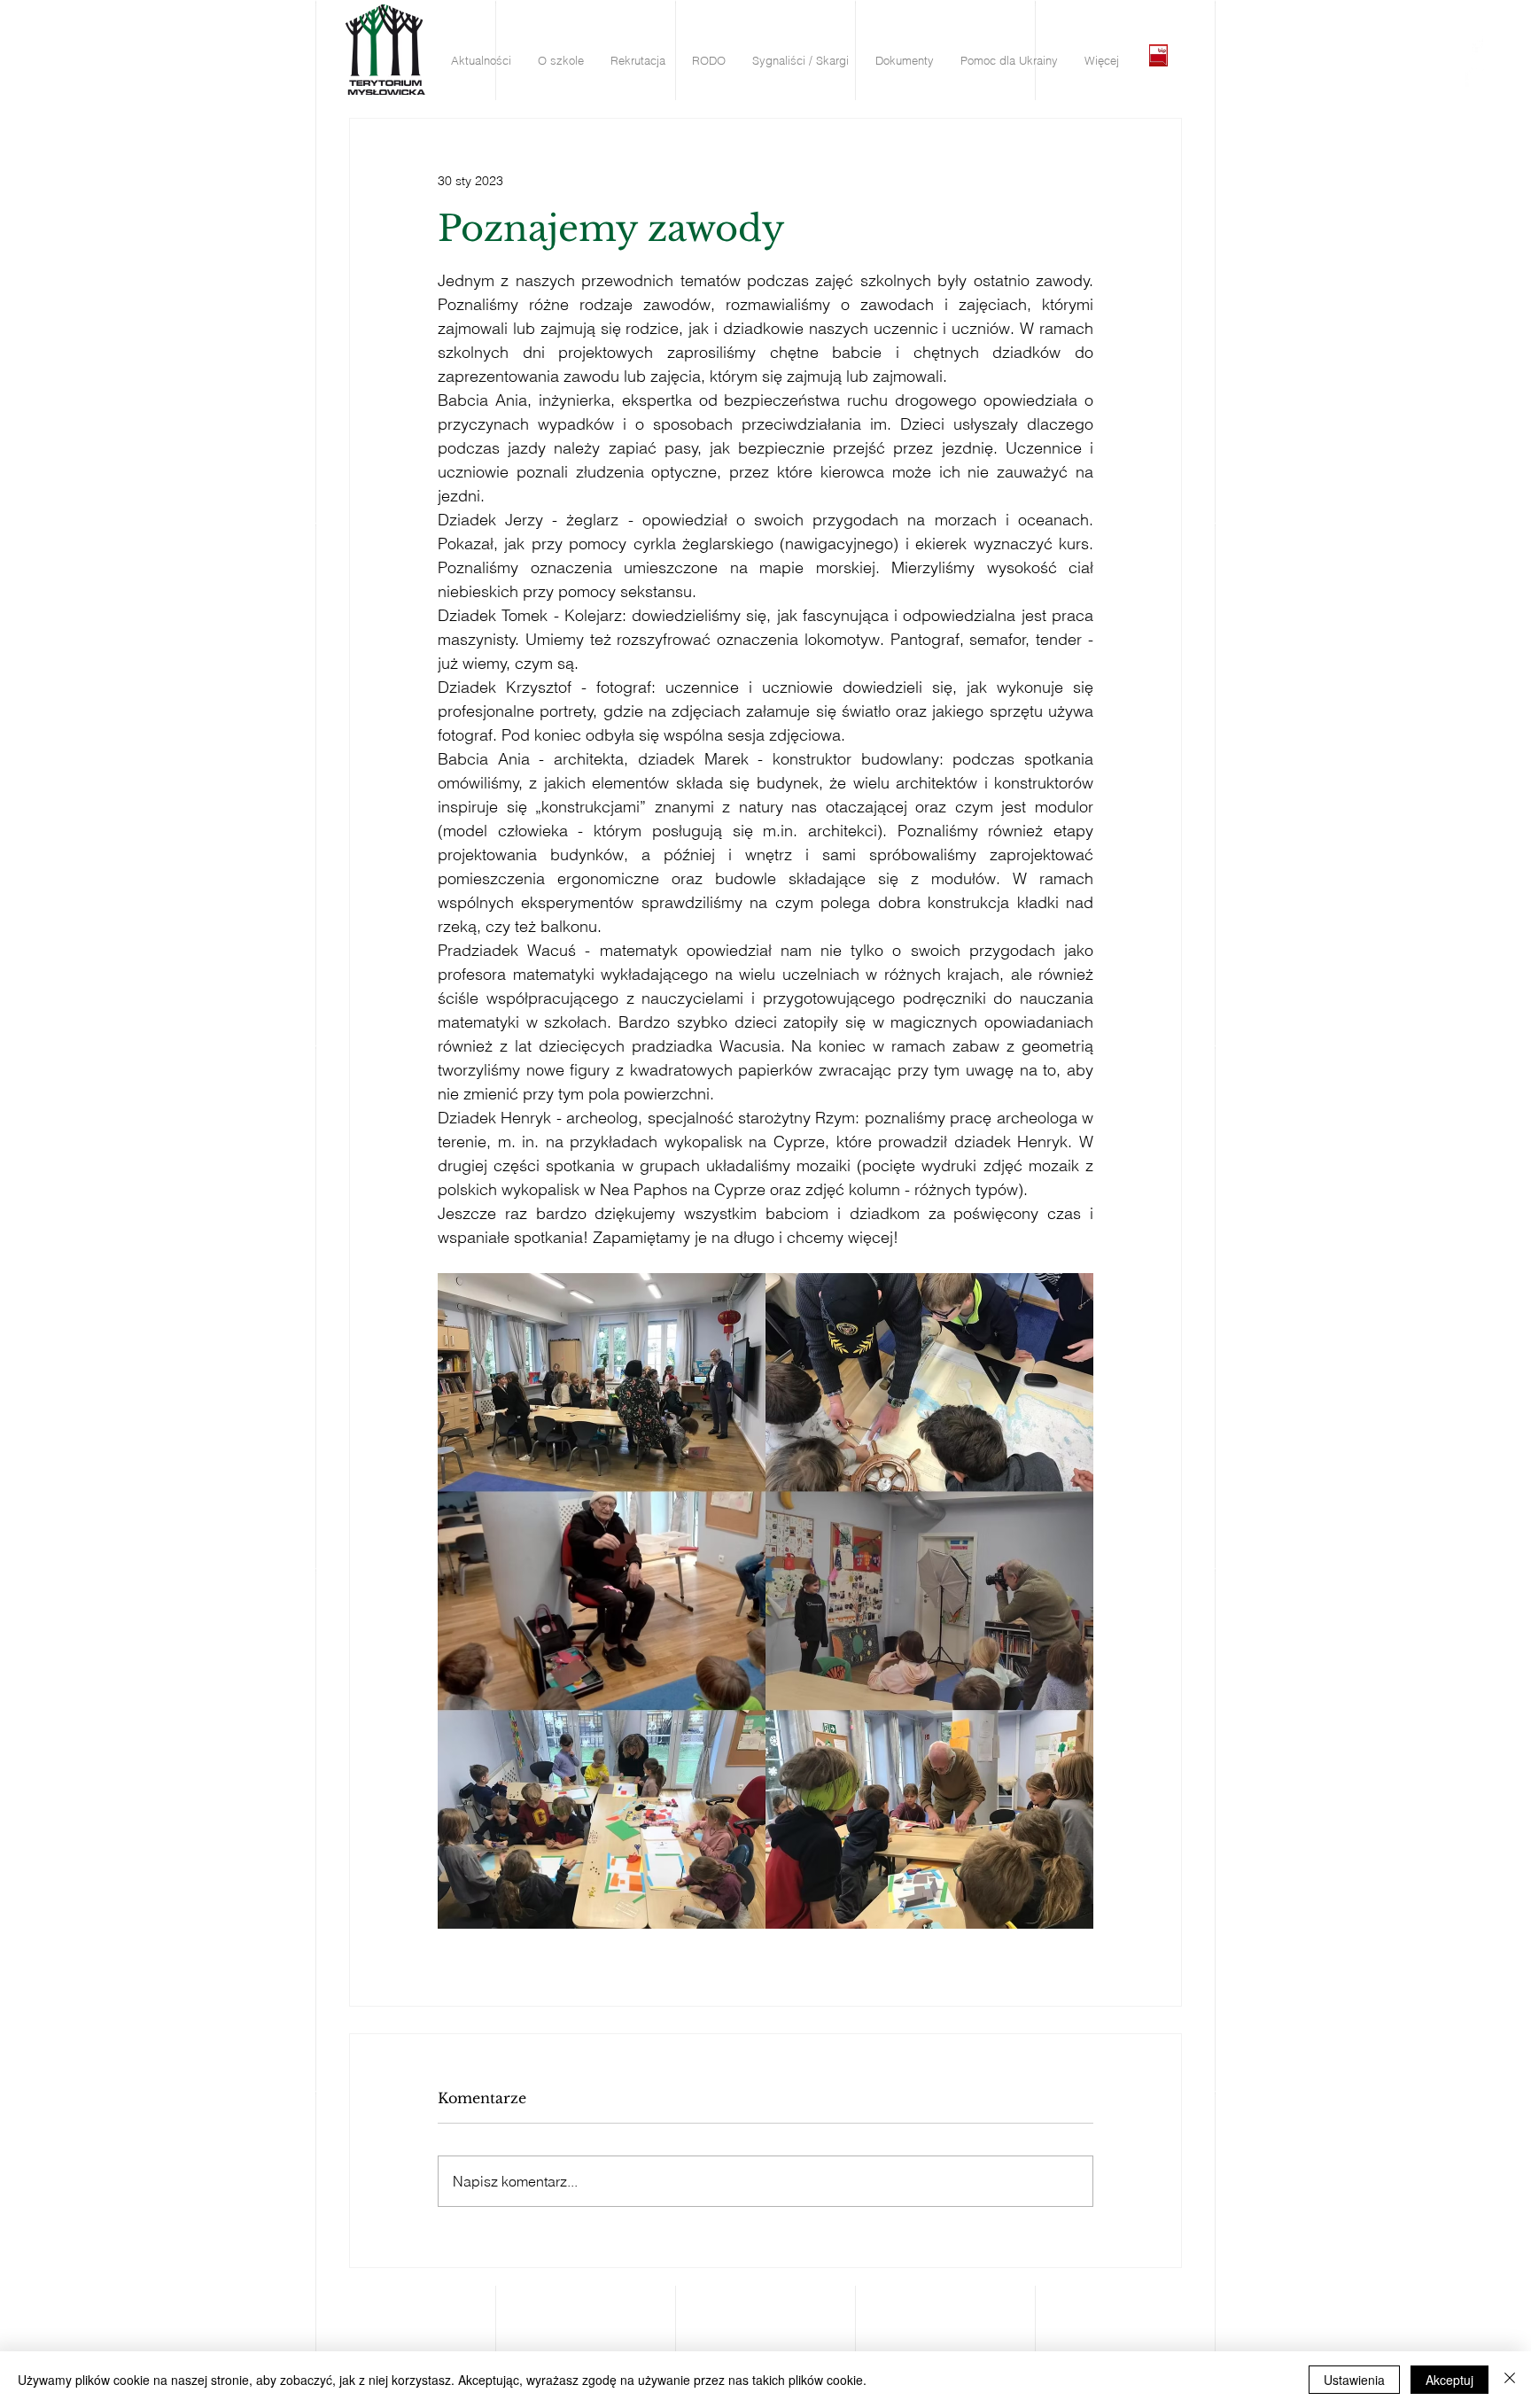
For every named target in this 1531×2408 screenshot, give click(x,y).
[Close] (1510, 2380)
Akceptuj (1449, 2380)
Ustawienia (1354, 2380)
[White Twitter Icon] (1477, 76)
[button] (481, 61)
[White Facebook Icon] (1477, 45)
